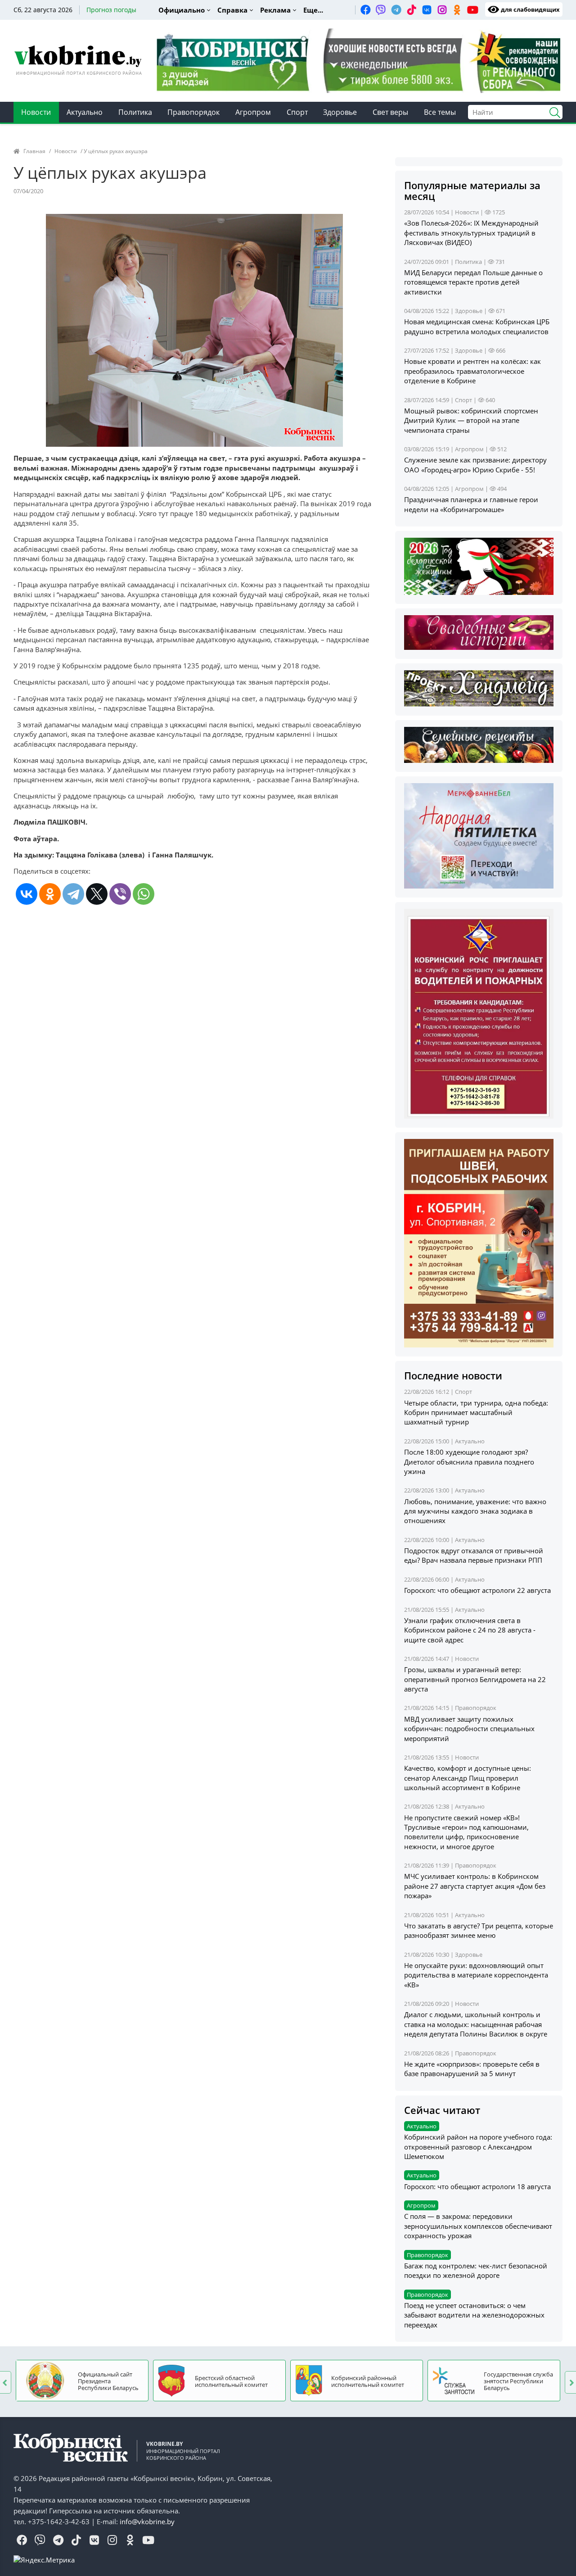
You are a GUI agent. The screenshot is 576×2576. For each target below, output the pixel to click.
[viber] (381, 9)
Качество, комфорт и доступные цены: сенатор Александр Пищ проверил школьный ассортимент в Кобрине (468, 1778)
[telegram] (396, 9)
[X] (97, 894)
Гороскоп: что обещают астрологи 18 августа (477, 2186)
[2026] (479, 566)
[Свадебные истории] (479, 632)
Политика (135, 112)
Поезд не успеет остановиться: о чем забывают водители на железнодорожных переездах (474, 2315)
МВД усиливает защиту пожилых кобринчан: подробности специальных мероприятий (469, 1729)
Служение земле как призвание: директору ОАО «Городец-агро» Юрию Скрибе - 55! (475, 465)
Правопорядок (193, 112)
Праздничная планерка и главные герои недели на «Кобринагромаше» (471, 504)
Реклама (275, 10)
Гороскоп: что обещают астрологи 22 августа (477, 1590)
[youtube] (472, 9)
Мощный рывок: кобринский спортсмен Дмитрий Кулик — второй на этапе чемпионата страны (471, 420)
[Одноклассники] (50, 894)
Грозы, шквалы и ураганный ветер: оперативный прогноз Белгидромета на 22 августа (475, 1679)
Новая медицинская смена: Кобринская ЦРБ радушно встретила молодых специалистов (477, 326)
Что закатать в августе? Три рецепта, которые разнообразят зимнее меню (479, 1930)
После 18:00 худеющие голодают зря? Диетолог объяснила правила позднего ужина (469, 1462)
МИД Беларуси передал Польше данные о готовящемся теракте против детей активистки (473, 282)
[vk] (427, 9)
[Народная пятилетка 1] (479, 835)
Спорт (297, 112)
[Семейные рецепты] (479, 744)
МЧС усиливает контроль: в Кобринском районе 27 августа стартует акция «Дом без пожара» (475, 1886)
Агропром (253, 112)
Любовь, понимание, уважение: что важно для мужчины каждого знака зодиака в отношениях (475, 1511)
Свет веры (390, 112)
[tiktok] (411, 9)
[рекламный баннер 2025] (358, 60)
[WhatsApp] (144, 894)
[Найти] (551, 111)
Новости (36, 112)
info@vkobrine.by (147, 2522)
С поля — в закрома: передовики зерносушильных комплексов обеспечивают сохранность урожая (478, 2226)
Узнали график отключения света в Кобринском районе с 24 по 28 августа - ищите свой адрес (470, 1630)
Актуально (85, 112)
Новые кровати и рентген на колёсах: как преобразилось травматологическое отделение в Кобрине (472, 371)
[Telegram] (73, 894)
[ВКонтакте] (27, 894)
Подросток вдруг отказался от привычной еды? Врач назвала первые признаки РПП (474, 1555)
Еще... (313, 10)
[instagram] (442, 9)
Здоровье (340, 112)
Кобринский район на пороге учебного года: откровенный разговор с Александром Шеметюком (478, 2147)
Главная (34, 151)
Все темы (440, 112)
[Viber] (120, 894)
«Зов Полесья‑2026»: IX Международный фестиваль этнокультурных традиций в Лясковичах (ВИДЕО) (471, 233)
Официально (182, 10)
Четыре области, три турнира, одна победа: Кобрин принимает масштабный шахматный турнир (476, 1413)
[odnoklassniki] (457, 9)
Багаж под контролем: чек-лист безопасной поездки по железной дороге (476, 2270)
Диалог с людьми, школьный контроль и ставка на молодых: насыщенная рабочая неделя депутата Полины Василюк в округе (476, 2024)
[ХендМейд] (479, 687)
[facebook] (365, 9)
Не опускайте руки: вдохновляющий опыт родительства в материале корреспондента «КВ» (476, 1975)
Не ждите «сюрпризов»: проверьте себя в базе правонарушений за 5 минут (472, 2069)
